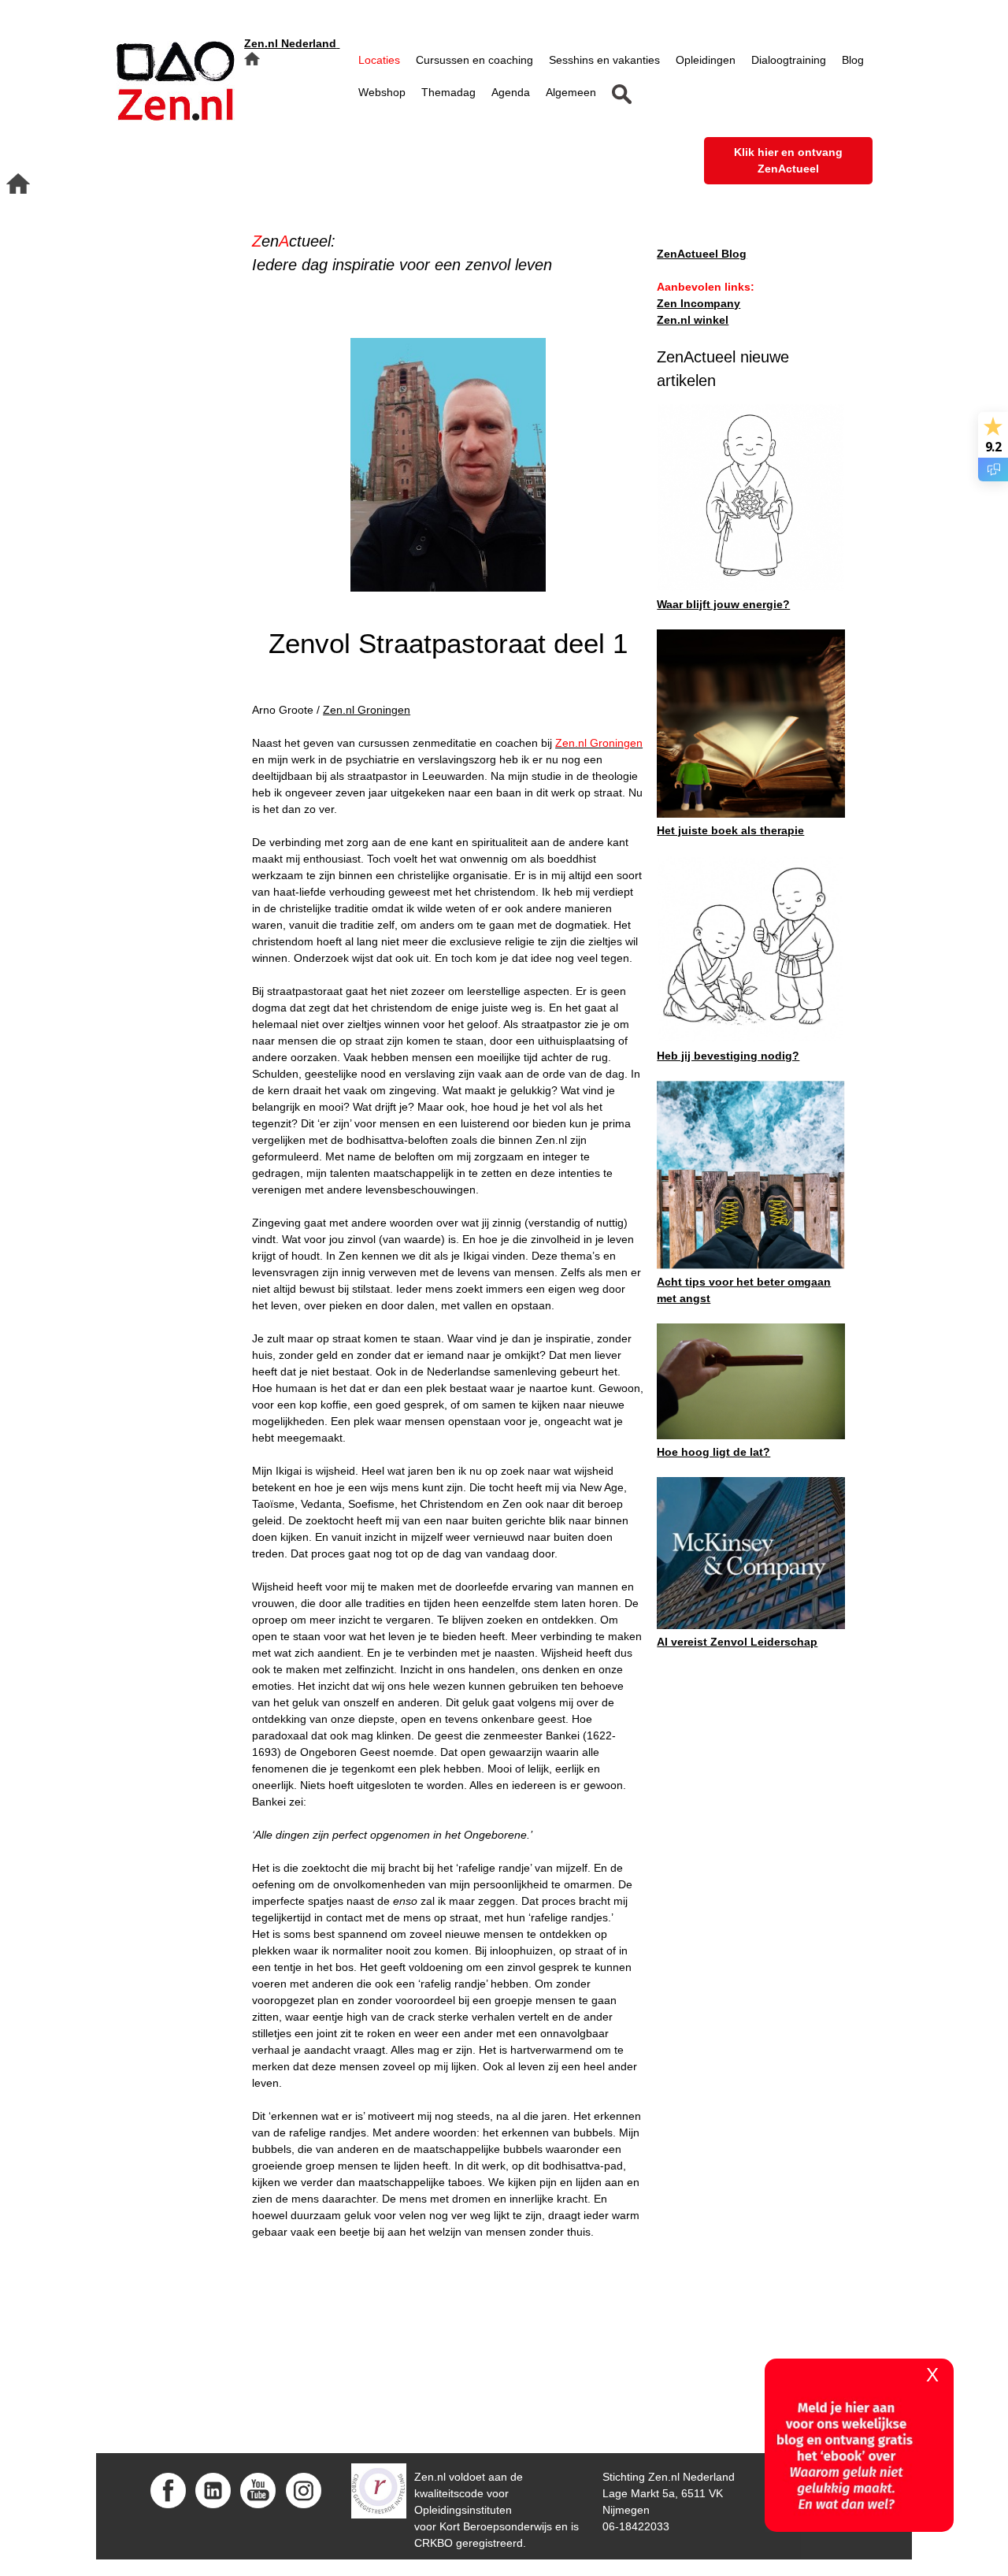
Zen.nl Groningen (367, 710)
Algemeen (571, 92)
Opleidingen (706, 60)
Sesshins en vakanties (604, 60)
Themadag (448, 92)
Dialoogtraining (789, 60)
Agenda (511, 92)
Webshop (382, 92)
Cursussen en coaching (474, 60)
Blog (853, 60)
